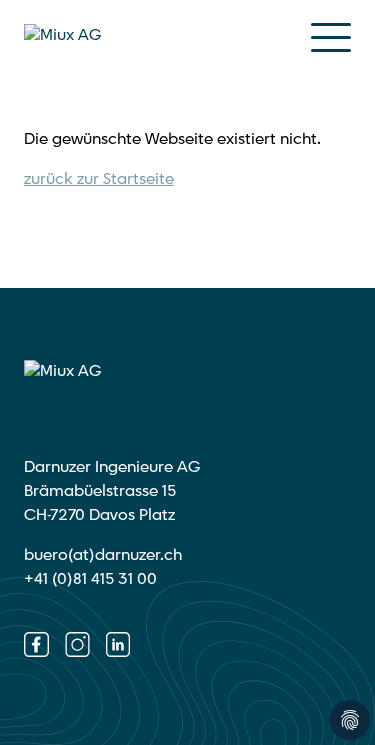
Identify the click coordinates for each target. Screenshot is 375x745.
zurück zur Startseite (99, 180)
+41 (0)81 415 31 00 (90, 580)
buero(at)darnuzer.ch (103, 556)
